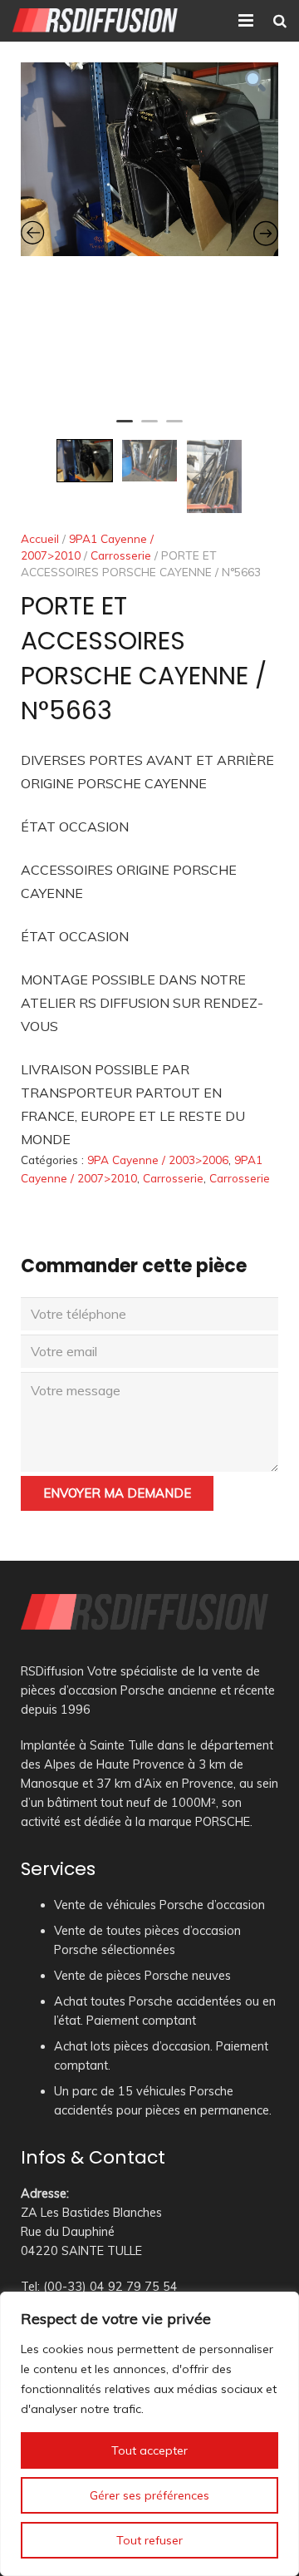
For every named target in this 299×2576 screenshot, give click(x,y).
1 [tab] (125, 428)
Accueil (40, 538)
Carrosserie (121, 555)
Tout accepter (149, 2450)
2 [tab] (149, 428)
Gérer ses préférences (149, 2495)
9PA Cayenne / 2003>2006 (158, 1160)
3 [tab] (174, 428)
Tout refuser (149, 2540)
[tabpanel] (149, 159)
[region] (149, 2434)
